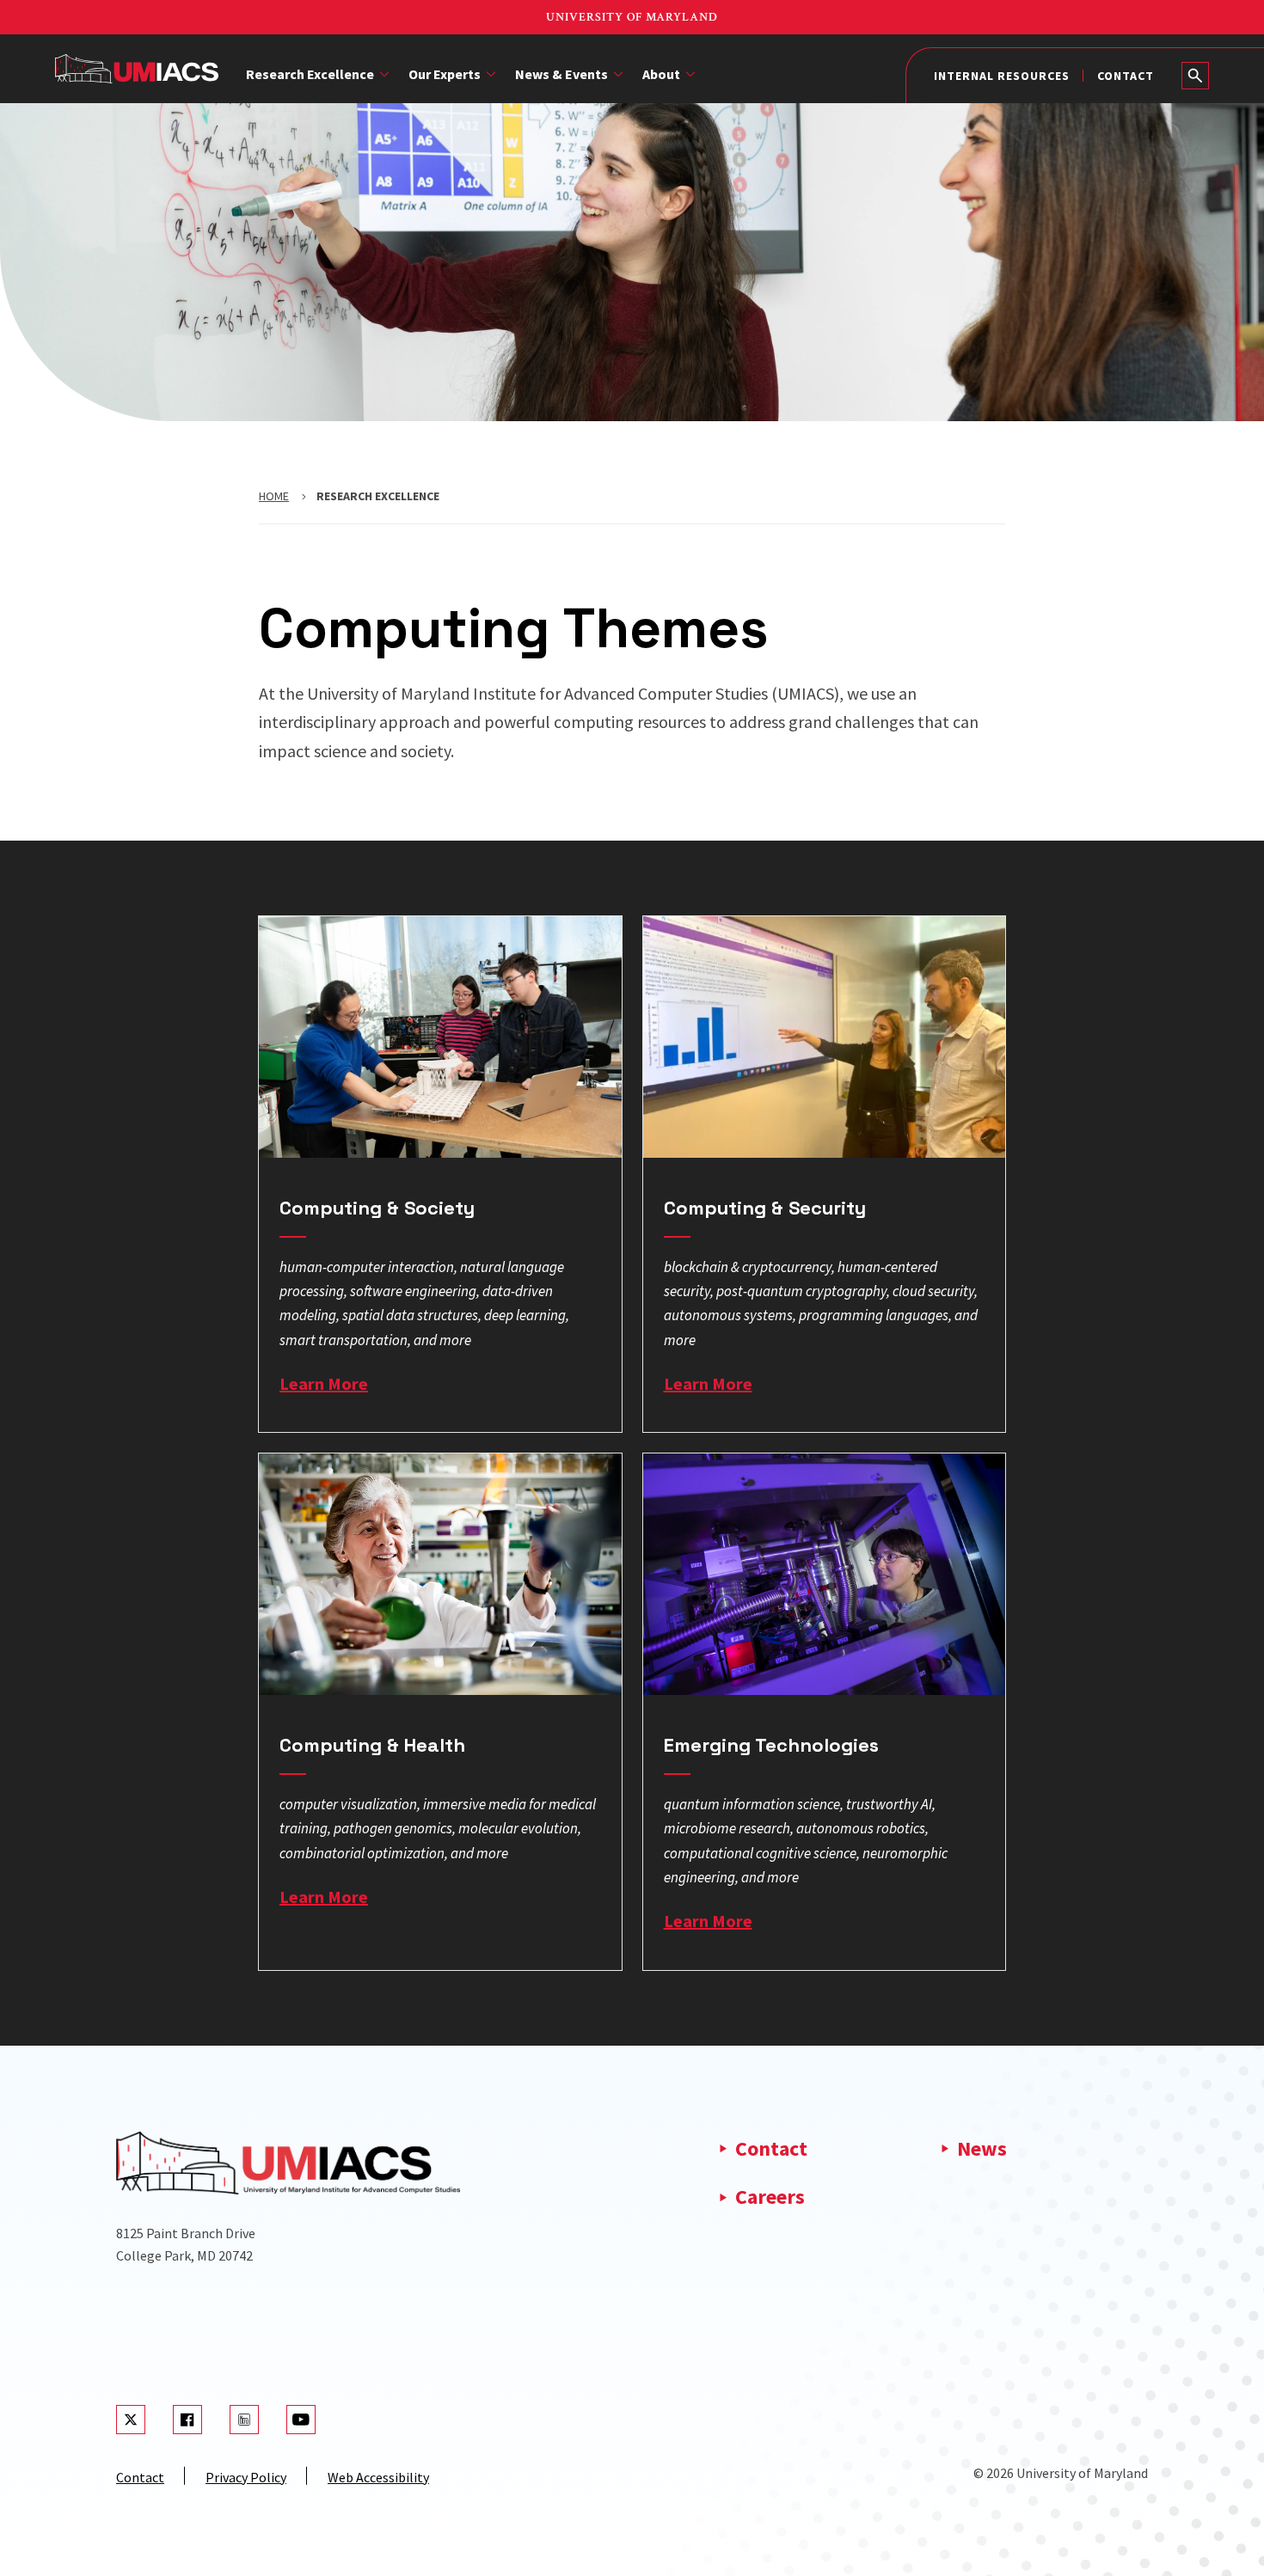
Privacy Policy (246, 2477)
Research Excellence (310, 74)
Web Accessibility (378, 2477)
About (661, 74)
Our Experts (445, 74)
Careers (770, 2197)
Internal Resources (1002, 76)
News (982, 2148)
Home (274, 496)
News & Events (561, 74)
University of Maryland (632, 17)
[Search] (1195, 76)
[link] (440, 1174)
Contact (1126, 76)
